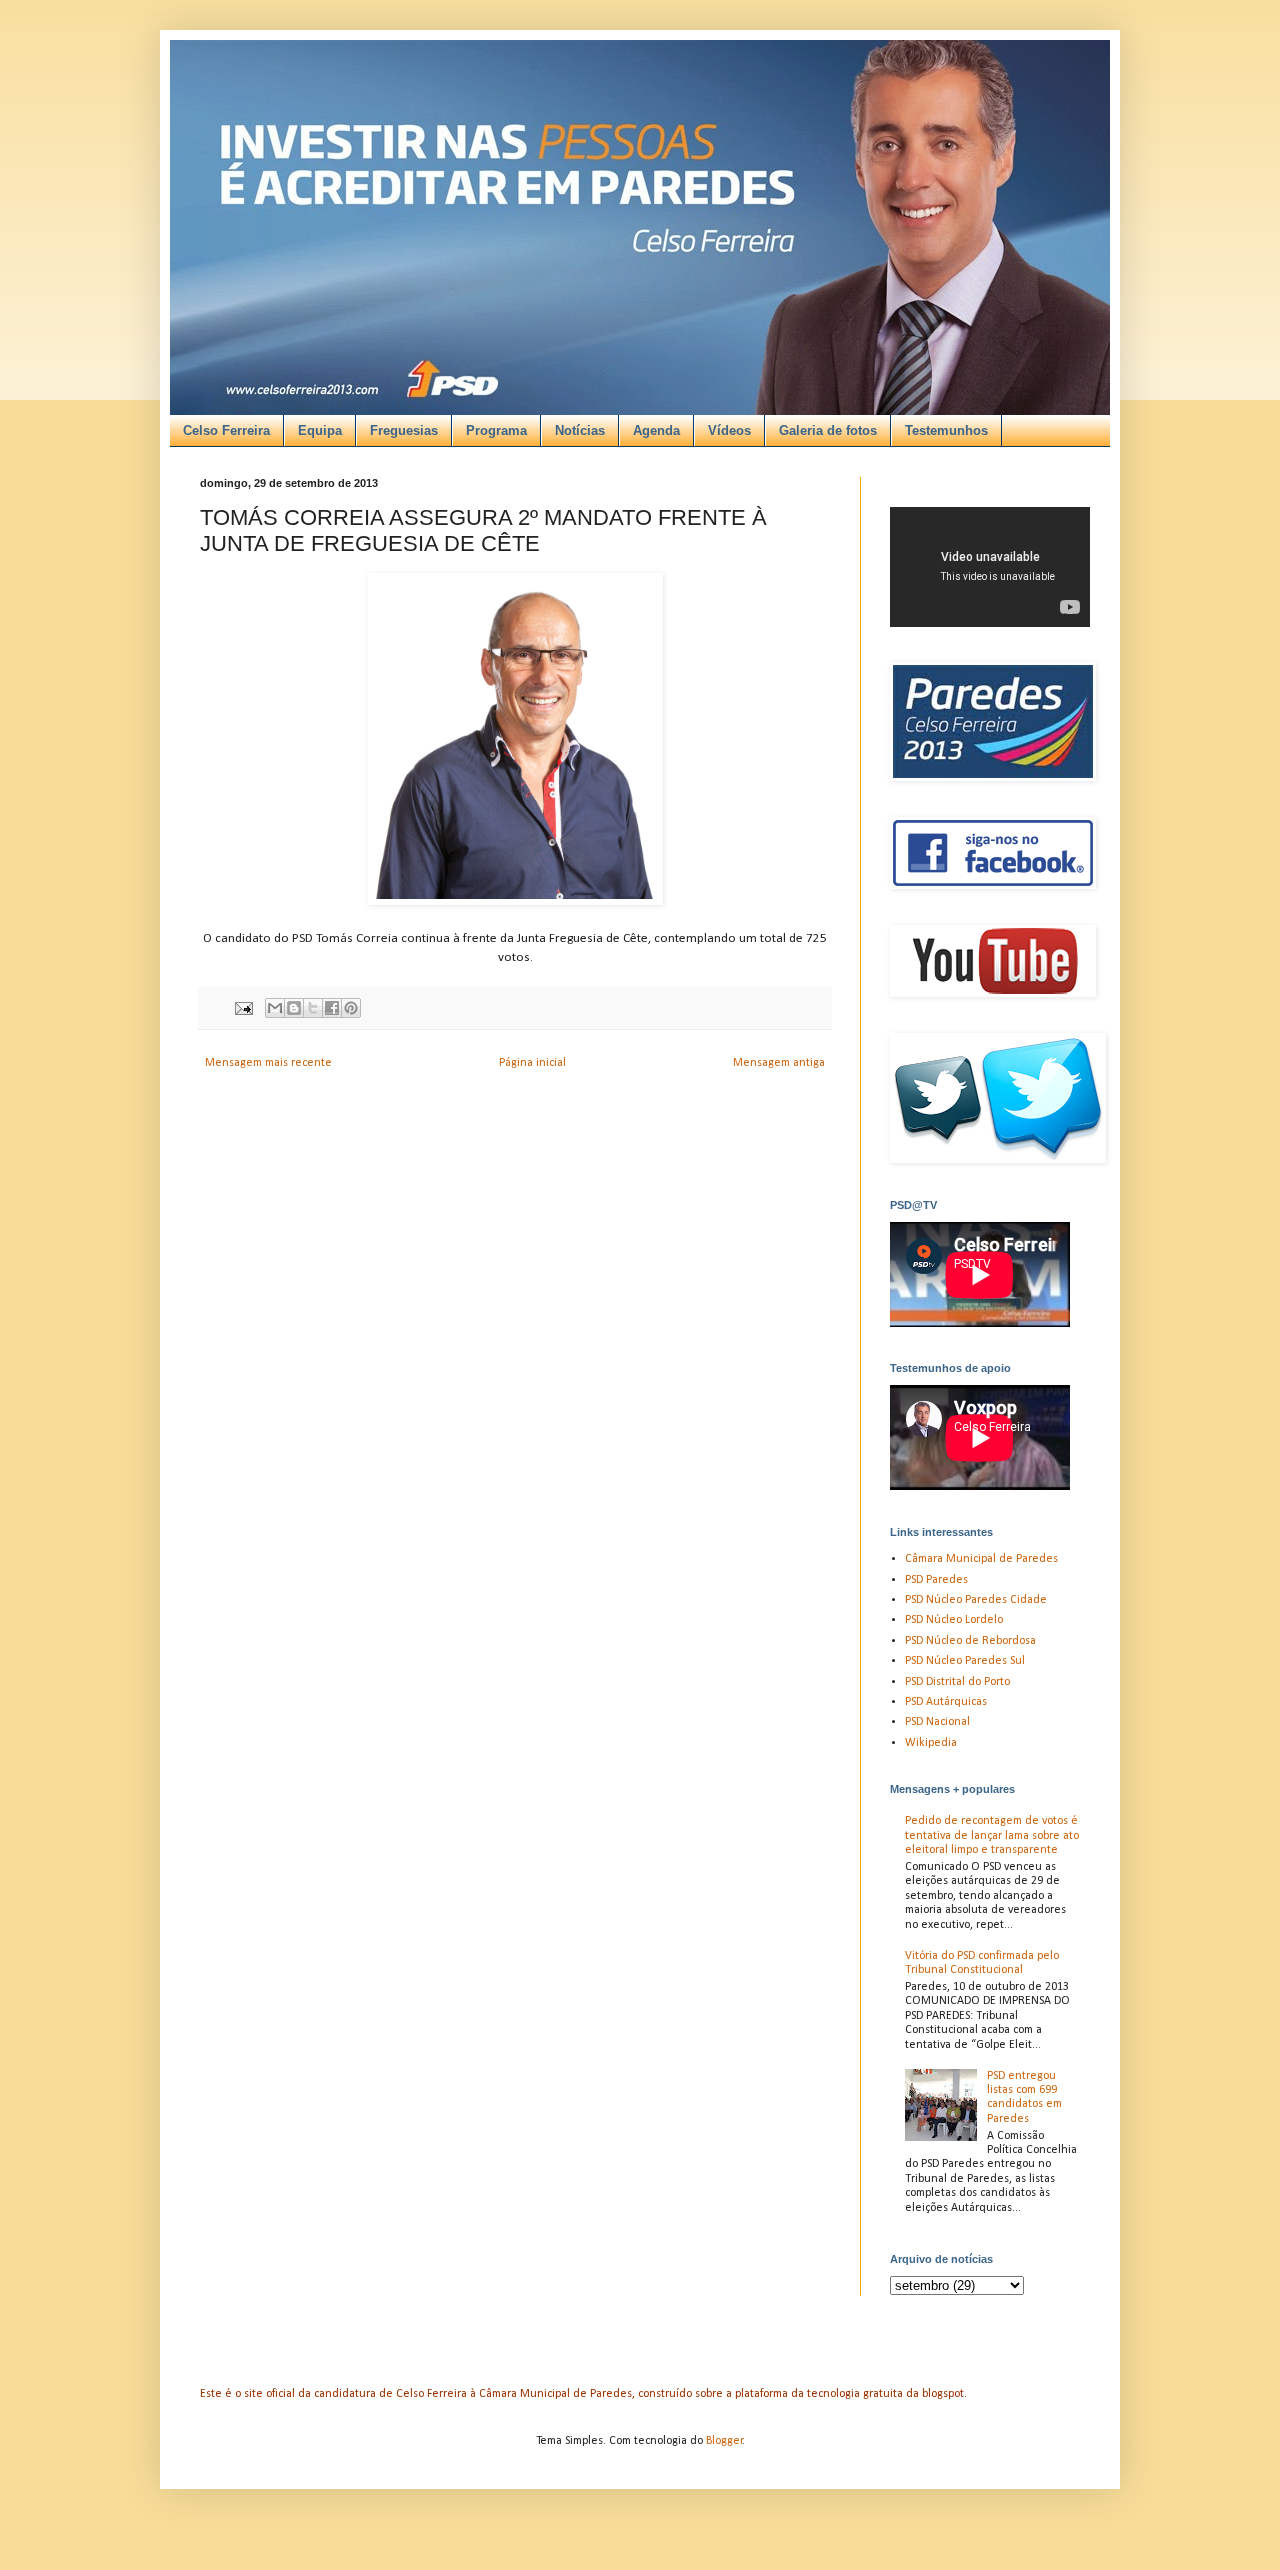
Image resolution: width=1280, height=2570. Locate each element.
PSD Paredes (936, 1580)
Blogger (724, 2441)
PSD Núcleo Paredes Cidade (976, 1600)
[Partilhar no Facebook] (332, 1008)
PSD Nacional (937, 1722)
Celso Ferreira (226, 430)
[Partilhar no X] (313, 1008)
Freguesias (404, 430)
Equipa (320, 430)
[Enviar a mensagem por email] (275, 1008)
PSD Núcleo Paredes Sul (965, 1661)
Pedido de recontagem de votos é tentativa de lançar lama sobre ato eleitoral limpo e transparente (992, 1835)
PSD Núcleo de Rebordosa (970, 1641)
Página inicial (532, 1063)
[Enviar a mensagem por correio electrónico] (242, 1008)
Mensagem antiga (779, 1063)
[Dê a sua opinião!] (294, 1008)
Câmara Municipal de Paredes (981, 1559)
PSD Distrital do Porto (957, 1682)
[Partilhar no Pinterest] (351, 1008)
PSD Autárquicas (946, 1702)
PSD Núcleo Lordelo (954, 1620)
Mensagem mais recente (268, 1063)
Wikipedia (931, 1743)
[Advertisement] (618, 181)
